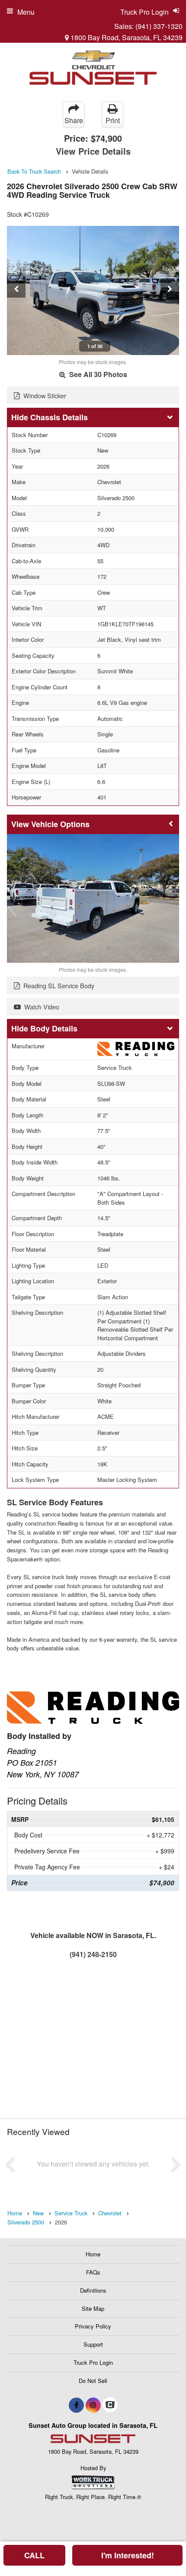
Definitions (93, 2290)
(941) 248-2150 (93, 1954)
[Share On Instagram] (93, 2405)
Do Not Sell (93, 2381)
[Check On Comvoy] (110, 2405)
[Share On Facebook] (76, 2405)
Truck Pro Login (93, 2362)
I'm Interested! (128, 2555)
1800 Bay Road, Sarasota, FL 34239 (126, 37)
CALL (34, 2555)
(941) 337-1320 (159, 26)
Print (113, 120)
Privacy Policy (93, 2326)
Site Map (93, 2308)
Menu (26, 12)
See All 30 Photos (97, 374)
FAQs (93, 2272)
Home (93, 2254)
